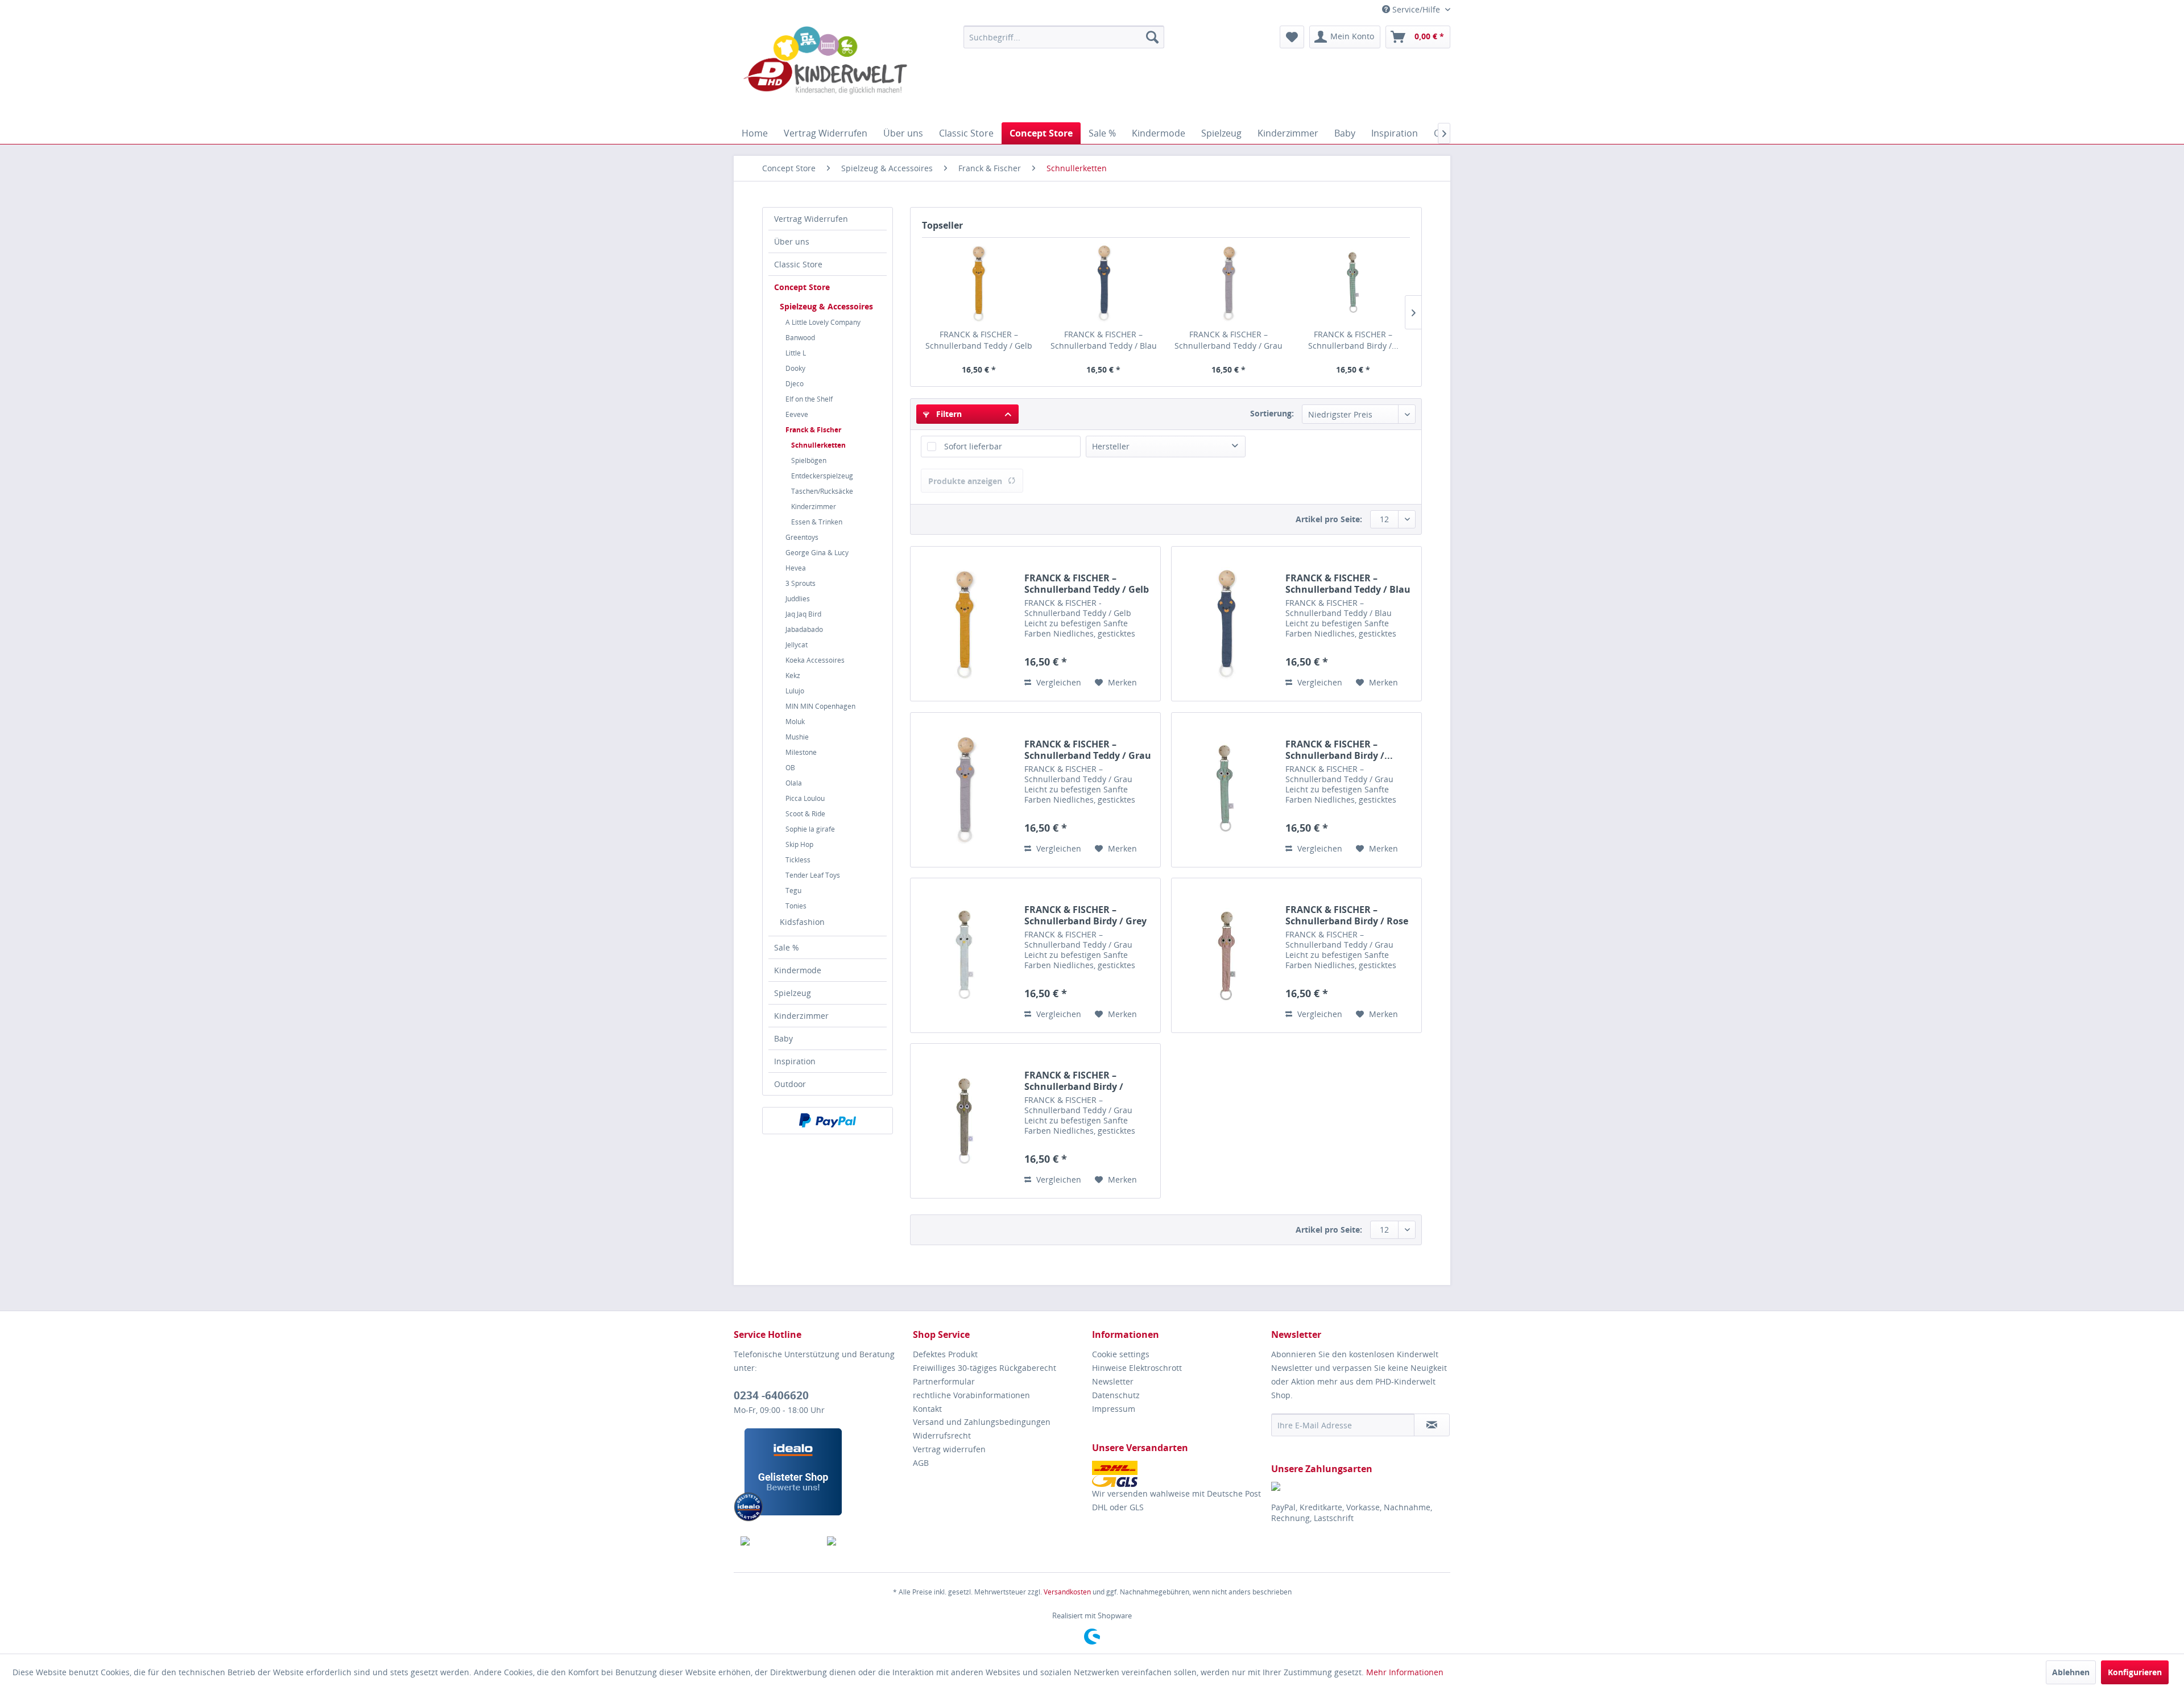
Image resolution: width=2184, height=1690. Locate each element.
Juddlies (798, 599)
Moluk (795, 722)
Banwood (800, 338)
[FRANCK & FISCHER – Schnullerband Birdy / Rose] (1226, 955)
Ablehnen (2071, 1672)
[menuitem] (1064, 37)
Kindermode (798, 970)
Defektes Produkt (945, 1354)
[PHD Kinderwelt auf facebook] (777, 1541)
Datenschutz (1116, 1395)
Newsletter (1113, 1381)
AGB (921, 1463)
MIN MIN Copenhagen (820, 706)
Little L (796, 353)
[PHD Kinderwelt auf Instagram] (864, 1541)
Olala (794, 783)
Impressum (1114, 1409)
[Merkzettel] (1292, 37)
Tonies (796, 906)
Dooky (795, 368)
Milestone (801, 752)
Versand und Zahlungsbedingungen (982, 1422)
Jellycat (797, 645)
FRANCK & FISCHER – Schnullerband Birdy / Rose (1347, 915)
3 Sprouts (801, 583)
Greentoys (802, 537)
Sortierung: (1272, 413)
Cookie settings (1121, 1354)
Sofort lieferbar (973, 446)
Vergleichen (1058, 682)
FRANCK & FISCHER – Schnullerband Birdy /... (1353, 340)
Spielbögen (809, 460)
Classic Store (798, 264)
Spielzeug (793, 993)
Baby (783, 1038)
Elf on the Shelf (809, 399)
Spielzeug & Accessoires (826, 306)
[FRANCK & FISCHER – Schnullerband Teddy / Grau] (1228, 283)
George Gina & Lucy (817, 553)
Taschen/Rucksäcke (822, 491)
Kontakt (927, 1409)
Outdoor (790, 1084)
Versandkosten (1067, 1592)
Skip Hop (799, 844)
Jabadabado (804, 629)
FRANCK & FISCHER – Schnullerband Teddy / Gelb (979, 340)
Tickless (798, 860)
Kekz (793, 675)
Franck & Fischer (813, 430)
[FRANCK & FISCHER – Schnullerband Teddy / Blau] (1104, 283)
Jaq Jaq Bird (803, 614)
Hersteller (1111, 446)
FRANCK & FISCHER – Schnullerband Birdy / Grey (1085, 915)
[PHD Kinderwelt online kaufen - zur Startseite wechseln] (825, 71)
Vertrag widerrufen (949, 1449)
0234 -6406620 (771, 1395)
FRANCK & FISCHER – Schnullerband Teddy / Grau (1228, 340)
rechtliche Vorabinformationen (971, 1395)
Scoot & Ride (805, 814)
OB (790, 768)
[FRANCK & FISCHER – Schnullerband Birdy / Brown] (965, 1121)
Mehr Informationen (1405, 1672)
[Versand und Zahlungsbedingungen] (1179, 1474)
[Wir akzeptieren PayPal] (828, 1121)
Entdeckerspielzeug (822, 476)
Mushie (797, 737)
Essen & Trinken (817, 522)
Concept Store (802, 287)
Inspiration (795, 1061)
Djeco (795, 384)
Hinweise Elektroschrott (1137, 1368)
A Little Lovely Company (823, 322)
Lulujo (795, 691)
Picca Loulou (805, 798)
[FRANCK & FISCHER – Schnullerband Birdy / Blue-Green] (1354, 283)
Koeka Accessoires (815, 660)
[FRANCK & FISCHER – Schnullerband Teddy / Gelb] (979, 283)
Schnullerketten (818, 445)
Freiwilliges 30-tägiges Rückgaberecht (985, 1368)
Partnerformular (944, 1381)
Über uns (792, 241)
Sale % (787, 947)
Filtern (948, 414)
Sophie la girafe (810, 829)
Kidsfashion (802, 922)
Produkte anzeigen (965, 481)
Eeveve (797, 414)
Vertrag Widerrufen (811, 219)
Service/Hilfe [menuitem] (1416, 9)
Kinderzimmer (814, 507)
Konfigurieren (2135, 1672)
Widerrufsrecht (942, 1435)
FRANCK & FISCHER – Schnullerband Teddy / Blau (1104, 340)
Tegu (793, 891)
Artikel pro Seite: (1329, 519)
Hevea (796, 568)
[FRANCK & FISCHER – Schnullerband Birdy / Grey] (965, 955)
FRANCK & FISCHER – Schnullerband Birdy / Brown (1074, 1081)
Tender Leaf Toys (813, 875)
